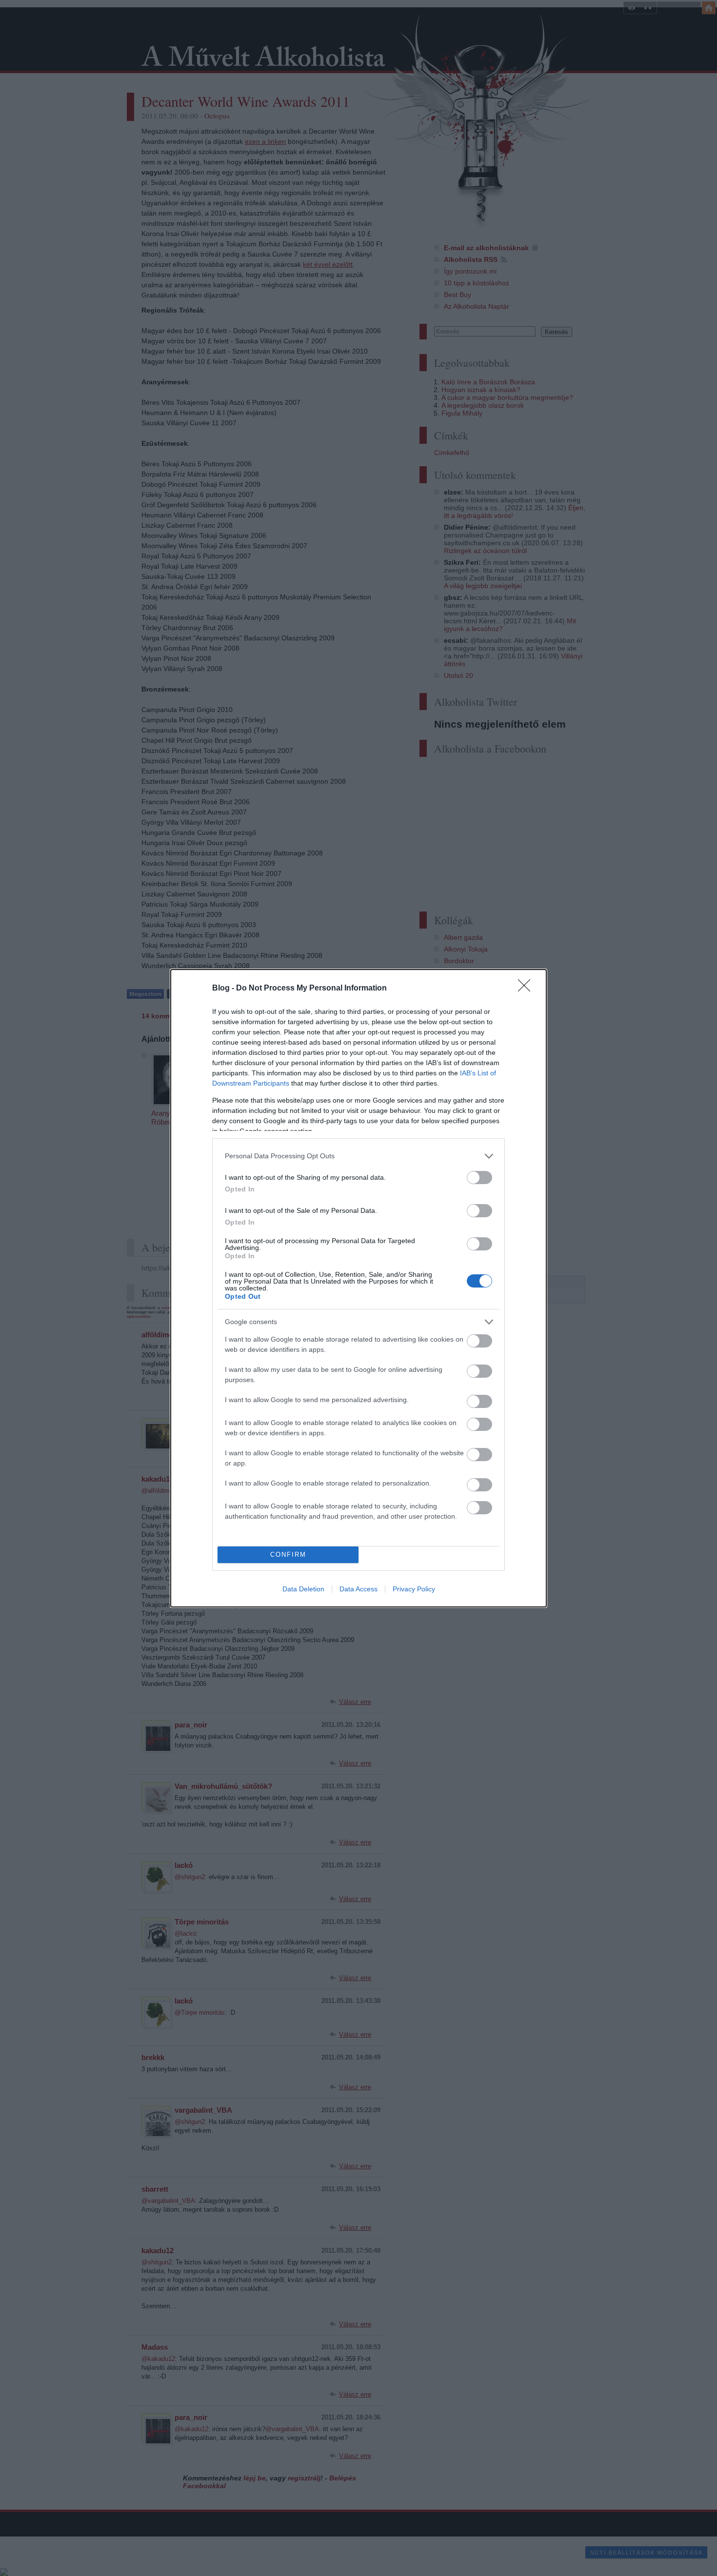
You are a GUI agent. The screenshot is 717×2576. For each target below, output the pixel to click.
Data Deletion (303, 1589)
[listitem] (358, 1156)
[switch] (479, 1178)
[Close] (527, 989)
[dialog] (358, 1288)
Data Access (358, 1589)
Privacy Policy (414, 1589)
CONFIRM (288, 1555)
